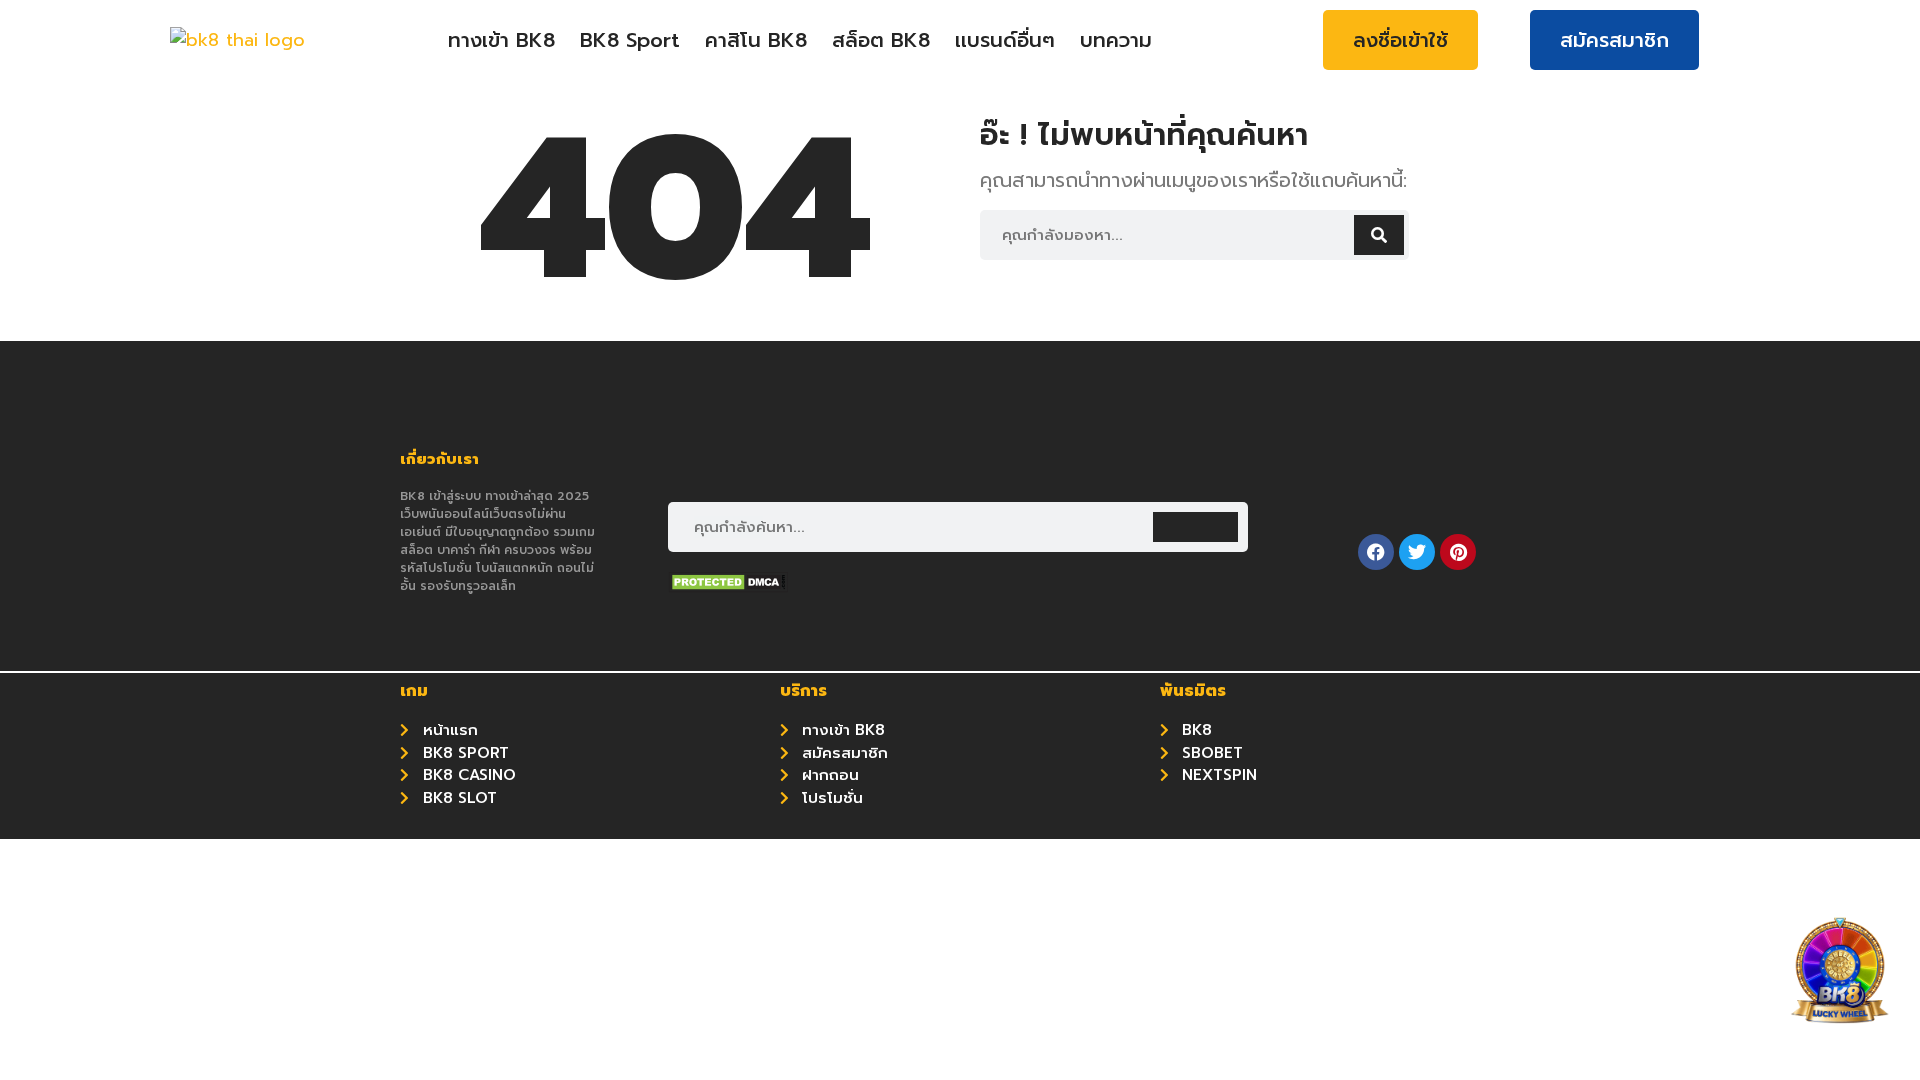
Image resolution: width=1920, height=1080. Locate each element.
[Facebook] (1376, 552)
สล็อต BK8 (881, 40)
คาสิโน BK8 (756, 40)
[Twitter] (1417, 552)
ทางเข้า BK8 (501, 40)
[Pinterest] (1458, 552)
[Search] (1379, 235)
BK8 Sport (630, 40)
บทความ (1116, 40)
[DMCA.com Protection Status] (728, 587)
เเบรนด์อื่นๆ (1005, 40)
